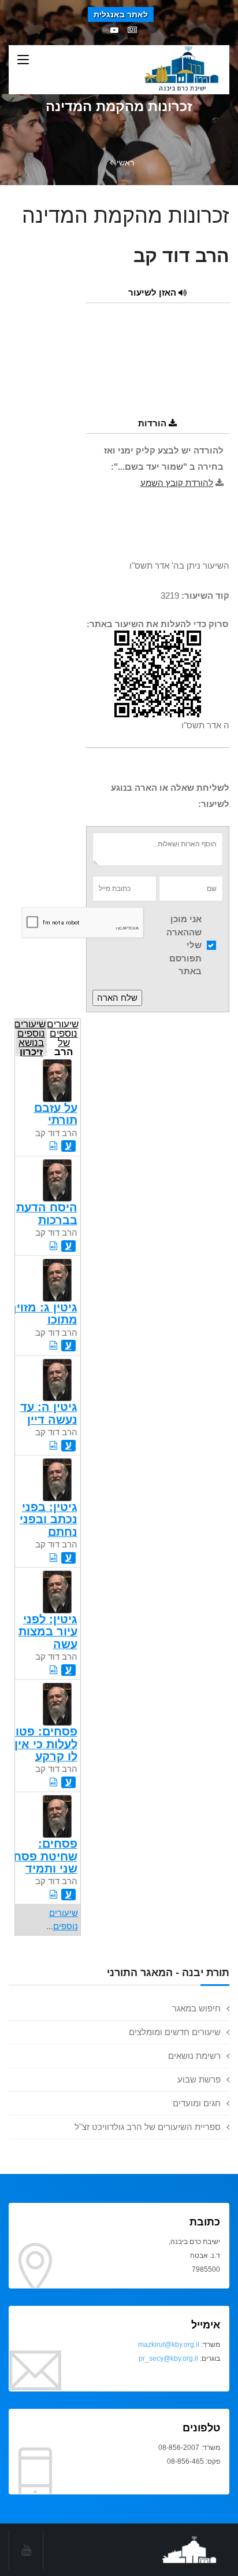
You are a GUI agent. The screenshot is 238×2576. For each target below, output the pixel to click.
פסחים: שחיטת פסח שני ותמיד (45, 1856)
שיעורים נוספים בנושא (30, 1037)
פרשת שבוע (199, 2079)
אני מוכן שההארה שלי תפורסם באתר (184, 945)
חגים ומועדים (197, 2103)
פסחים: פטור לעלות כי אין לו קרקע (43, 1744)
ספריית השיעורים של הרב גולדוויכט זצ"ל (148, 2127)
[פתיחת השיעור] (53, 1146)
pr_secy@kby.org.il (168, 2358)
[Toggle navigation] (23, 60)
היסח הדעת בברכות (47, 1213)
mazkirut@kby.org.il (169, 2345)
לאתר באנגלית (121, 14)
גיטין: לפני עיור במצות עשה (48, 1632)
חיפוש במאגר (196, 2008)
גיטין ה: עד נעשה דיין (49, 1413)
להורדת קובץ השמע (177, 483)
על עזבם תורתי (56, 1114)
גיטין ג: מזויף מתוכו (43, 1313)
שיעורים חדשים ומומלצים (175, 2032)
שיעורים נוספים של (63, 1037)
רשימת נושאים (194, 2056)
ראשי (125, 163)
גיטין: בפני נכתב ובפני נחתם (49, 1519)
